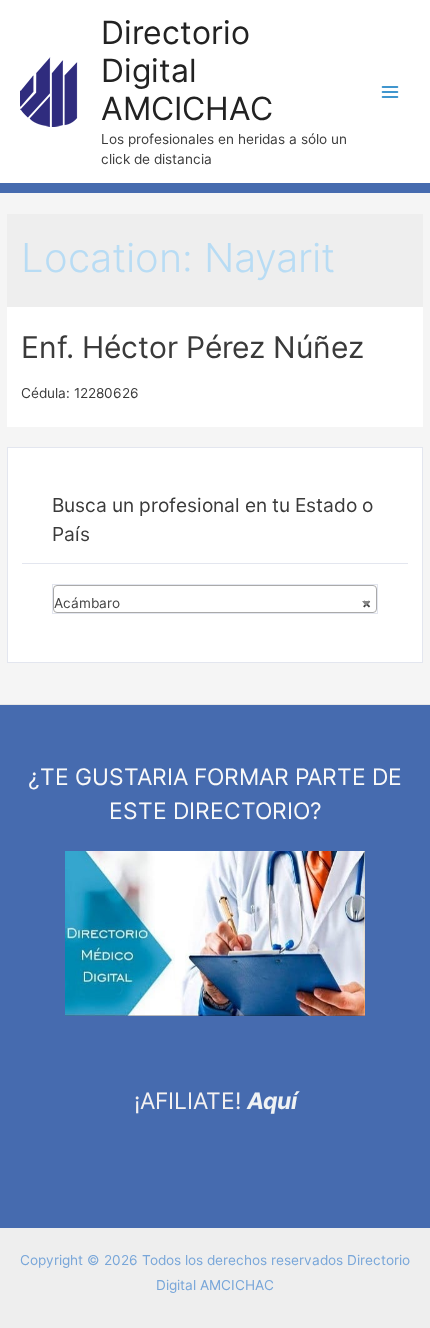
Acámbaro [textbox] (212, 603)
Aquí (272, 1101)
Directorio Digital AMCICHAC (187, 71)
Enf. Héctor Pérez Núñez (192, 347)
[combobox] (215, 599)
